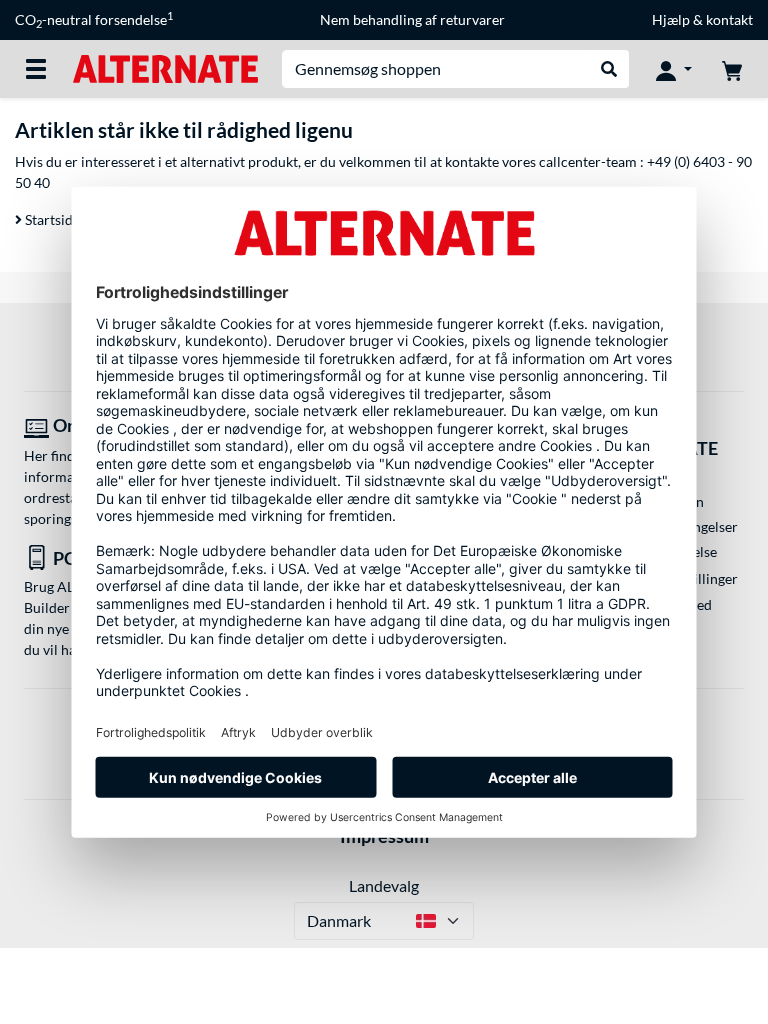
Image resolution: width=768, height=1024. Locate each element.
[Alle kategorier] (36, 69)
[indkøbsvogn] (732, 69)
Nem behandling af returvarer (412, 19)
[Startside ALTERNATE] (165, 67)
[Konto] (674, 69)
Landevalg (384, 885)
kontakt (729, 19)
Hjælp (671, 19)
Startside (51, 219)
